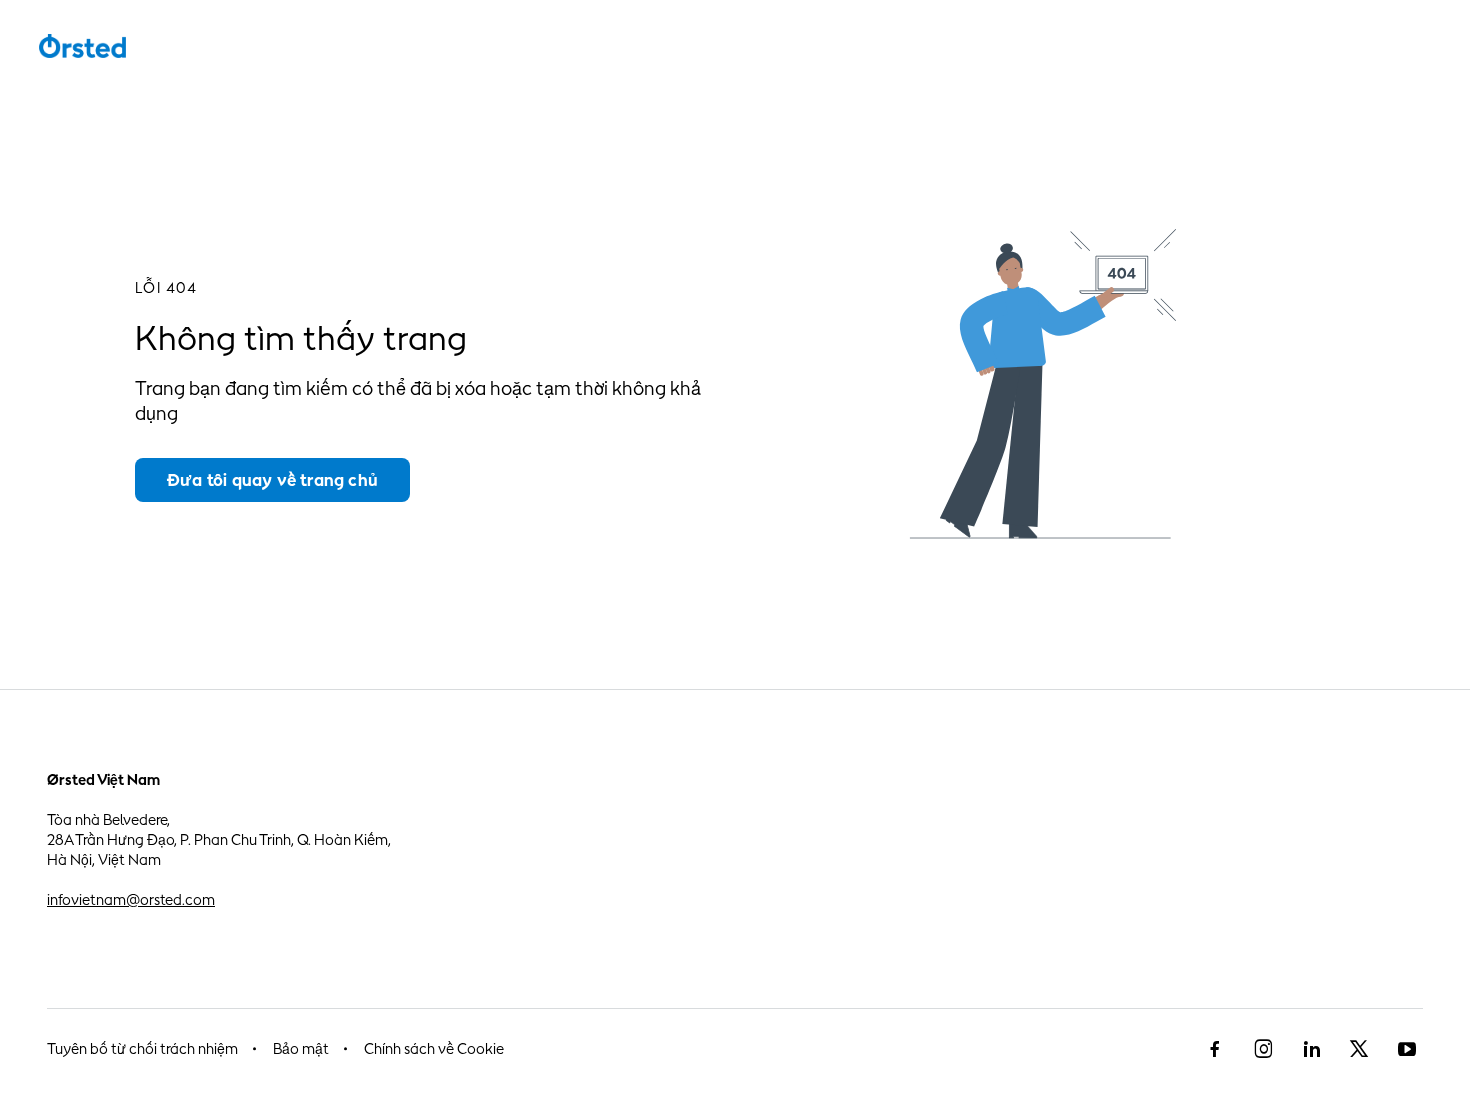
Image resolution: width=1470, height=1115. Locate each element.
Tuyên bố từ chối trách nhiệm (142, 1048)
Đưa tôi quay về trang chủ (272, 480)
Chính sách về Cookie (434, 1048)
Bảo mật (301, 1048)
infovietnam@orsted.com (131, 899)
